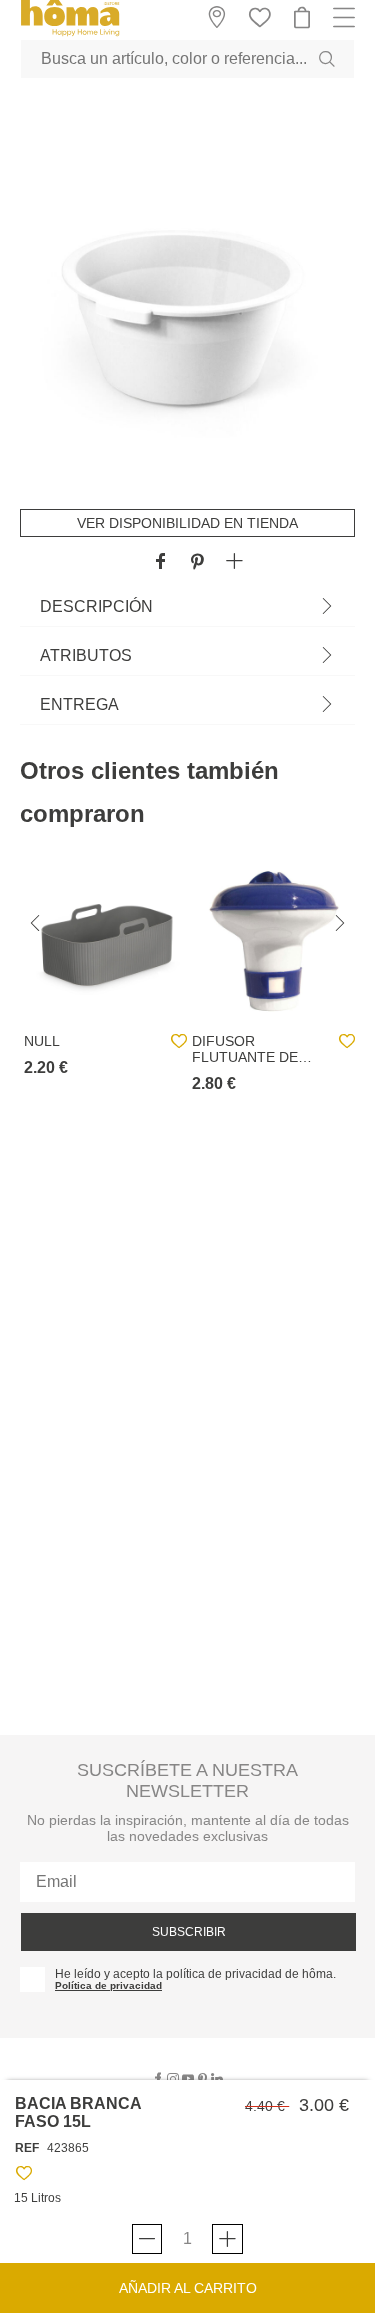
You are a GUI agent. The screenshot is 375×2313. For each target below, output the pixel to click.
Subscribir (189, 1932)
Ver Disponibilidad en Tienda (187, 523)
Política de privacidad (108, 1985)
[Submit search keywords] (327, 59)
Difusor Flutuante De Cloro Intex (245, 1049)
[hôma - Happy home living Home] (70, 33)
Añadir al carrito (188, 2288)
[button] (234, 562)
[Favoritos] (24, 2176)
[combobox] (187, 59)
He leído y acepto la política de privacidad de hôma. (195, 1974)
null (42, 1041)
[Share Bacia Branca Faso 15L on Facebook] (160, 562)
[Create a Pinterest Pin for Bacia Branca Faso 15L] (197, 562)
